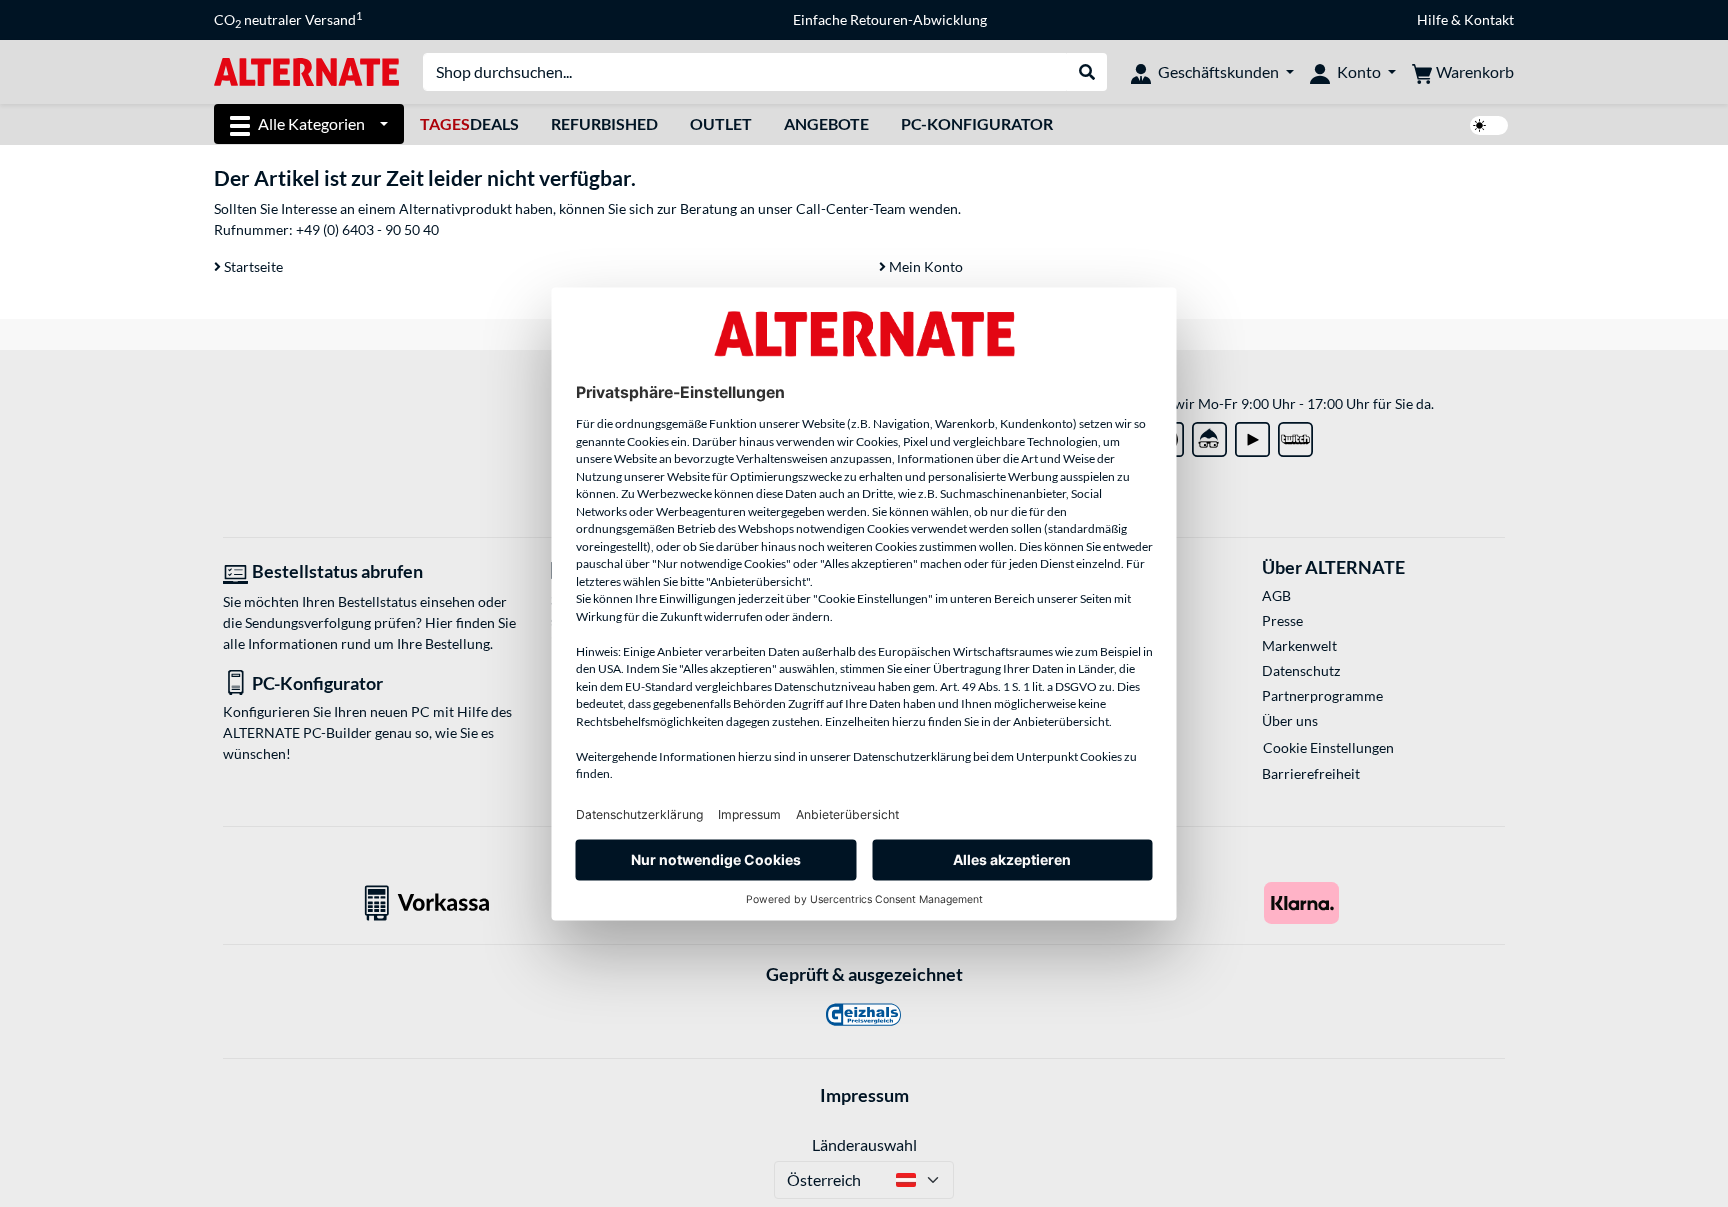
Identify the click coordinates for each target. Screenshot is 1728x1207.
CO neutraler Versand (288, 20)
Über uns (1290, 720)
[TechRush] (1209, 435)
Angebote (826, 123)
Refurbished (604, 123)
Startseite (252, 266)
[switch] (1489, 125)
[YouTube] (1252, 435)
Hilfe (1432, 19)
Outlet (721, 123)
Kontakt (1489, 19)
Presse (1282, 620)
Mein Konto (924, 266)
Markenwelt (1299, 645)
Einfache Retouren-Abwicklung (890, 19)
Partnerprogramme (1322, 695)
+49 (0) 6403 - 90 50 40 (367, 229)
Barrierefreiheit (1311, 773)
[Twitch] (1295, 435)
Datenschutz (1301, 670)
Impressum (864, 1095)
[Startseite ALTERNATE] (306, 70)
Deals (469, 123)
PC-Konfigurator (977, 123)
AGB (1276, 595)
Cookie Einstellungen (1328, 747)
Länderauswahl (864, 1144)
